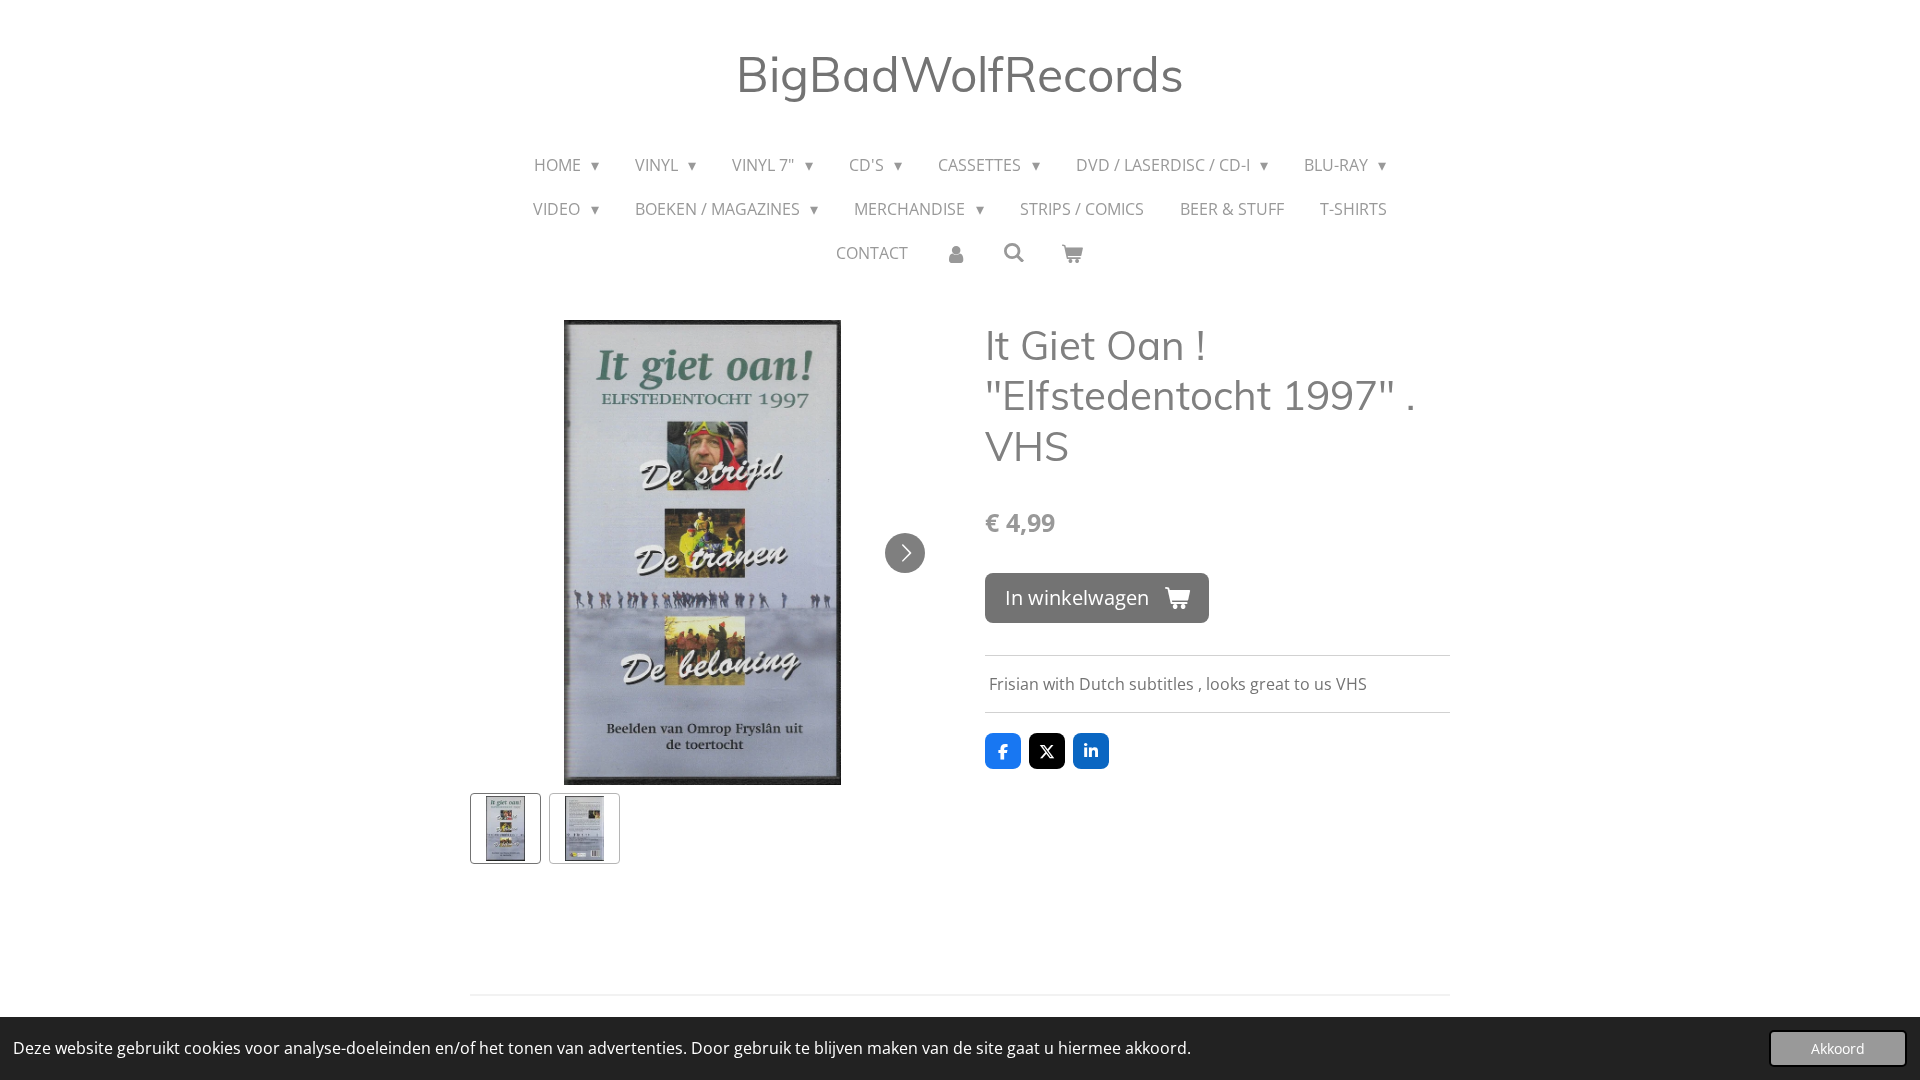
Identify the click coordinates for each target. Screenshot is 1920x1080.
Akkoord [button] (1838, 1048)
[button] (505, 828)
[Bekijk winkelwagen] (1072, 253)
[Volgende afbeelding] (905, 553)
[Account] (955, 253)
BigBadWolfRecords (960, 74)
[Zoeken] (1014, 252)
